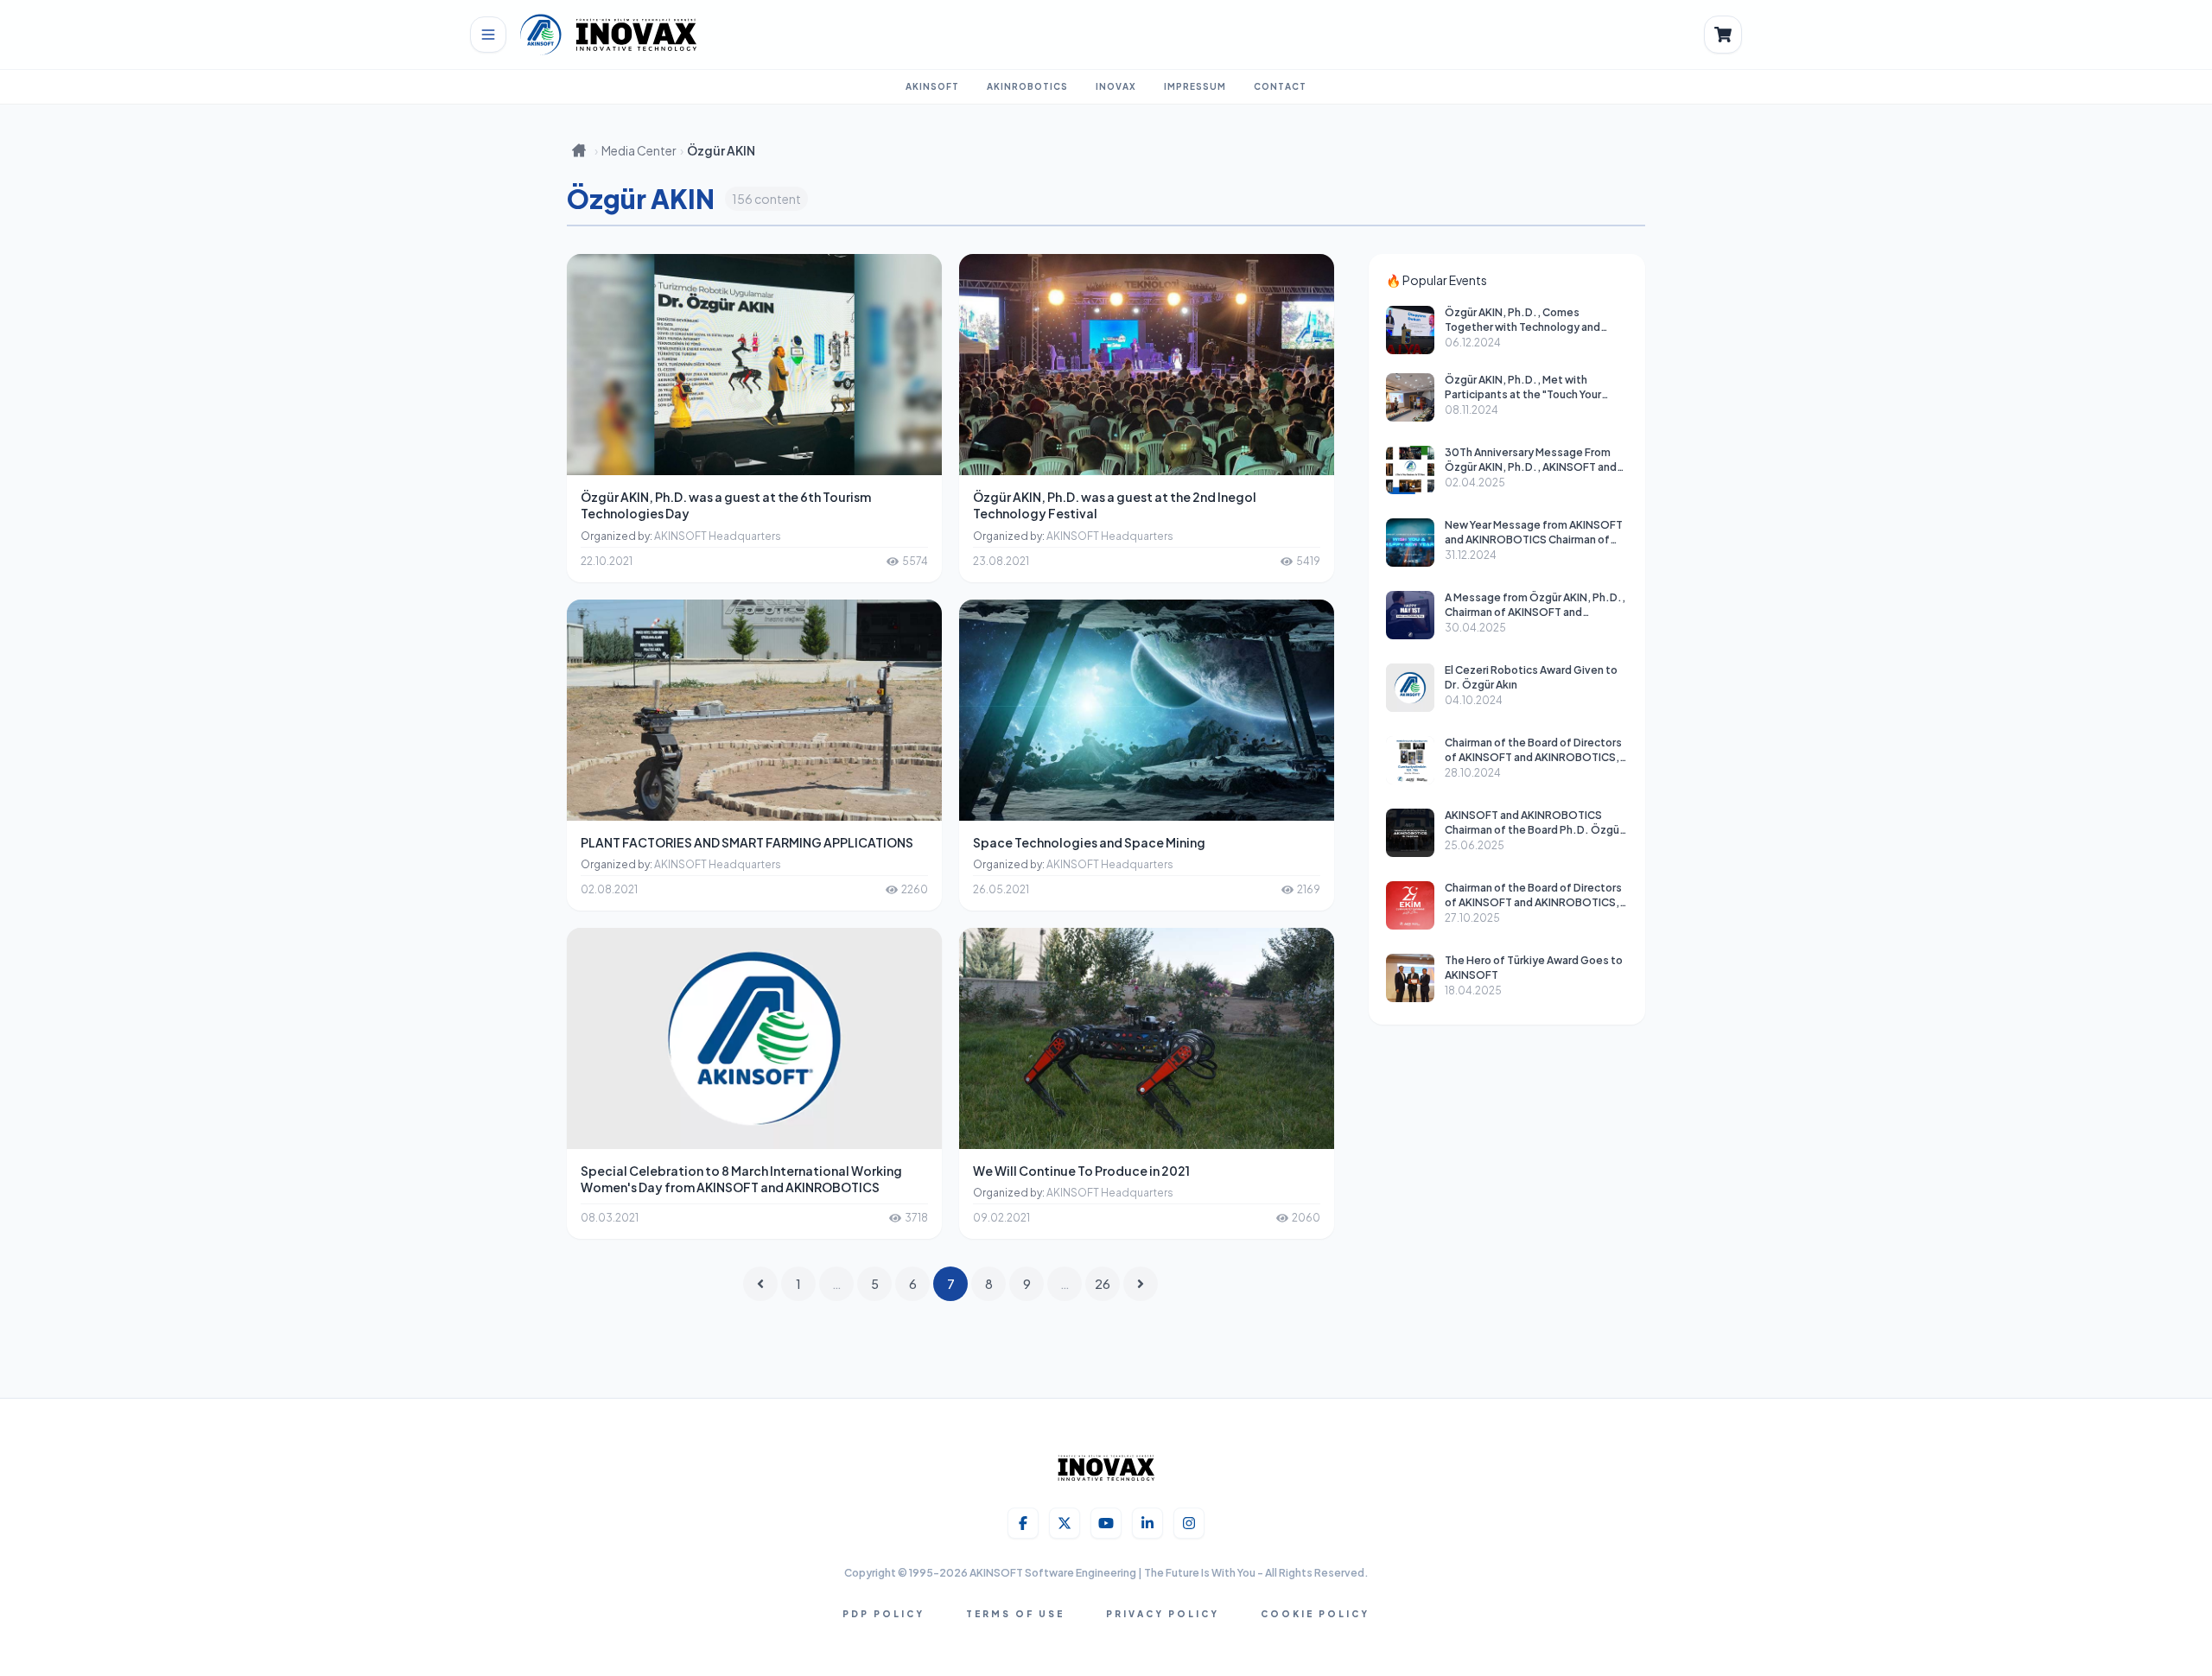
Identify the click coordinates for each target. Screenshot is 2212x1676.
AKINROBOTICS (1027, 86)
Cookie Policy (1315, 1614)
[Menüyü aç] (488, 35)
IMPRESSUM (1195, 86)
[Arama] (1723, 35)
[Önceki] (760, 1284)
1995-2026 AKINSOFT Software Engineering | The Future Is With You (1083, 1573)
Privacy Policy (1163, 1614)
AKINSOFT (932, 86)
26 (1103, 1284)
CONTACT (1280, 86)
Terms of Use (1015, 1614)
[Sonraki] (1141, 1284)
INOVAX (1116, 86)
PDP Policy (884, 1614)
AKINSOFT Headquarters (718, 536)
